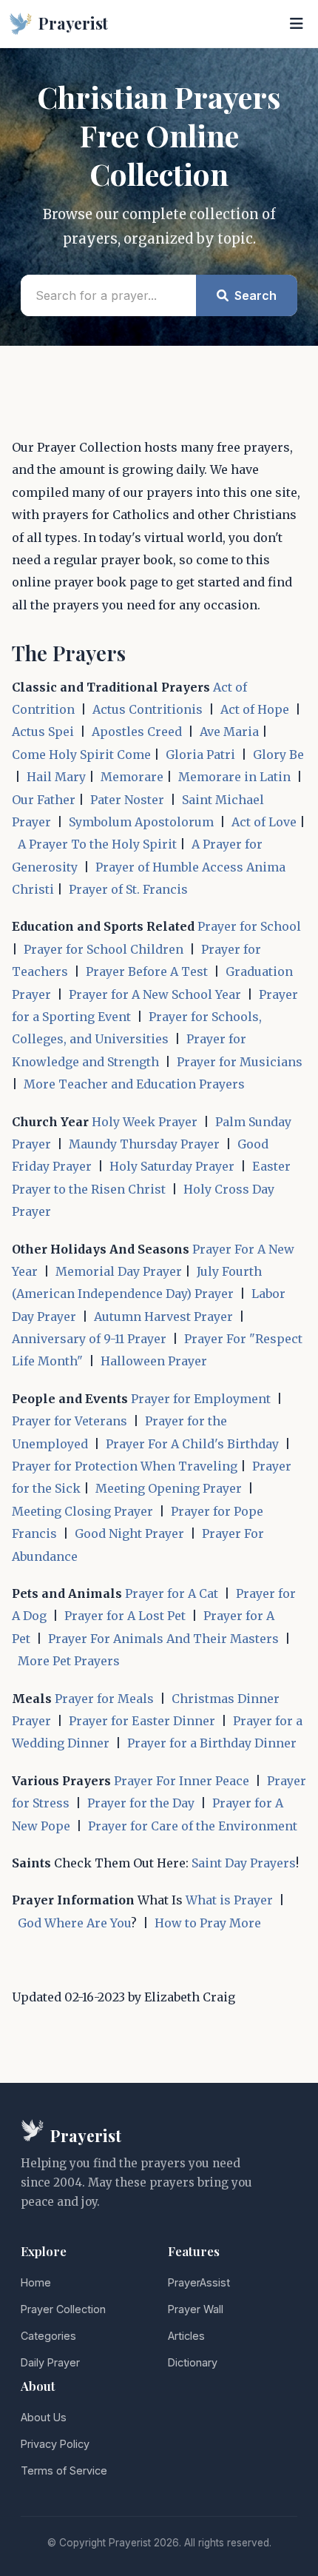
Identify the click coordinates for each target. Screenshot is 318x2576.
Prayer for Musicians (240, 1062)
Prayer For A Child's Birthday (192, 1444)
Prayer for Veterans (70, 1421)
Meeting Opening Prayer (169, 1488)
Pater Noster (127, 800)
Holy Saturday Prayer (172, 1166)
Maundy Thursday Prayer (144, 1144)
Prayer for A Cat (172, 1593)
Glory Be (278, 755)
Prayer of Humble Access (169, 867)
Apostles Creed (137, 732)
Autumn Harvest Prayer (163, 1317)
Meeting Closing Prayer (82, 1511)
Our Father (44, 800)
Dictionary (193, 2362)
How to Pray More (208, 1923)
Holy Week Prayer (145, 1122)
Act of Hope (255, 709)
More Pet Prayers (69, 1661)
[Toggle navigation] (297, 24)
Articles (186, 2336)
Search (254, 295)
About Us (44, 2417)
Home (36, 2282)
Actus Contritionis (148, 709)
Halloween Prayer (154, 1361)
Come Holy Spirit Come (81, 755)
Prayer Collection (63, 2309)
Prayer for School (249, 926)
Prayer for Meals (104, 1699)
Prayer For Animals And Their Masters (163, 1639)
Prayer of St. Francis (128, 889)
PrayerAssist (199, 2282)
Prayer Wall (196, 2309)
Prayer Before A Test (147, 971)
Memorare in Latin (234, 777)
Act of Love (264, 822)
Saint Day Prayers (244, 1863)
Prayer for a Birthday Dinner (212, 1743)
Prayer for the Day (141, 1803)
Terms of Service (64, 2470)
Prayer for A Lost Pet (125, 1616)
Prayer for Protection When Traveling (125, 1466)
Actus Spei (43, 732)
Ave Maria (229, 732)
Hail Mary (56, 777)
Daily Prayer (50, 2362)
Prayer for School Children (104, 949)
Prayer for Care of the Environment (193, 1826)
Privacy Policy (55, 2444)
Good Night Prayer (129, 1533)
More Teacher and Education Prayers (134, 1084)
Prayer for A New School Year (155, 994)
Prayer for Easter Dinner (142, 1721)
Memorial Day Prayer (119, 1271)
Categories (48, 2336)
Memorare (132, 777)
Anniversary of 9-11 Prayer (89, 1339)
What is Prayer (229, 1900)
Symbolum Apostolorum (141, 822)
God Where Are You (74, 1923)
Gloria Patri (200, 755)
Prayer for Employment (201, 1399)
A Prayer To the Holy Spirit (97, 844)
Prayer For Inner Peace (182, 1781)
